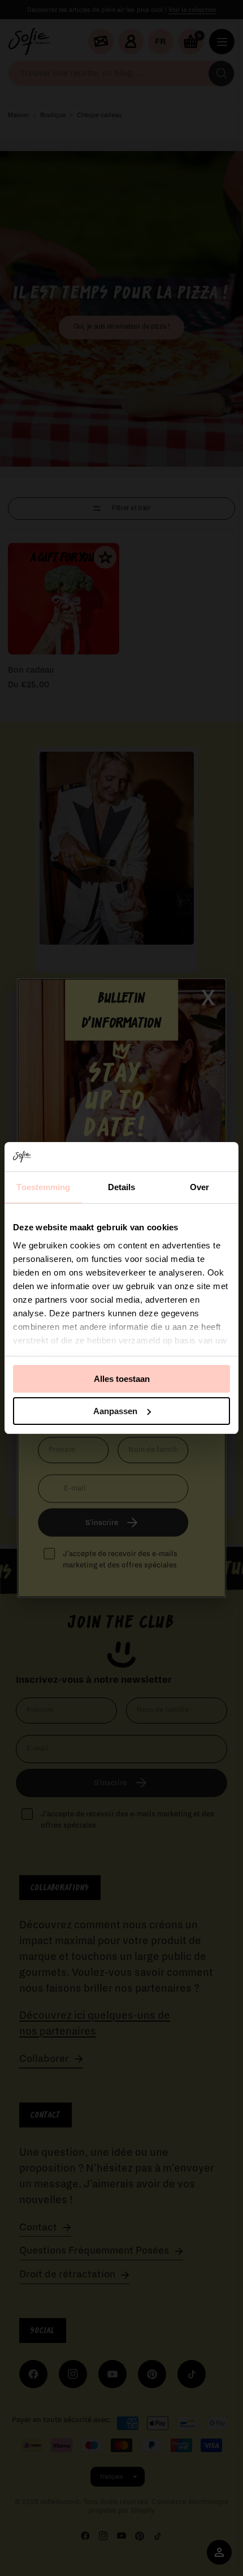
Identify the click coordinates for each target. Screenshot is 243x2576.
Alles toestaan (122, 1379)
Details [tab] (122, 1187)
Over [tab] (199, 1187)
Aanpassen (115, 1411)
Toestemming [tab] (43, 1187)
